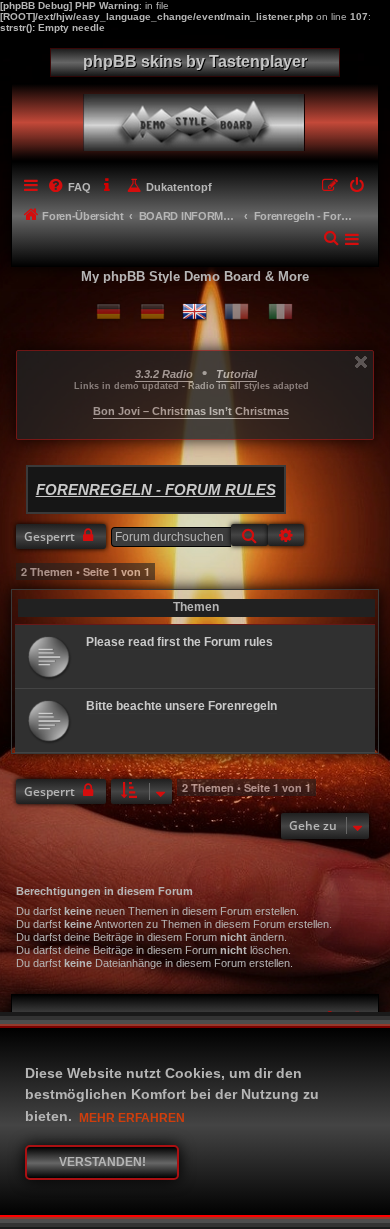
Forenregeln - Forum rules (156, 489)
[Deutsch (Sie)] (152, 311)
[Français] (236, 311)
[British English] (194, 311)
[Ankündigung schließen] (361, 362)
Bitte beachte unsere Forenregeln (181, 706)
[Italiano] (280, 311)
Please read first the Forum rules (179, 642)
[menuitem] (69, 187)
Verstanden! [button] (102, 1162)
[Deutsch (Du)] (108, 311)
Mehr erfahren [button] (132, 1118)
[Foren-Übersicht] (198, 117)
